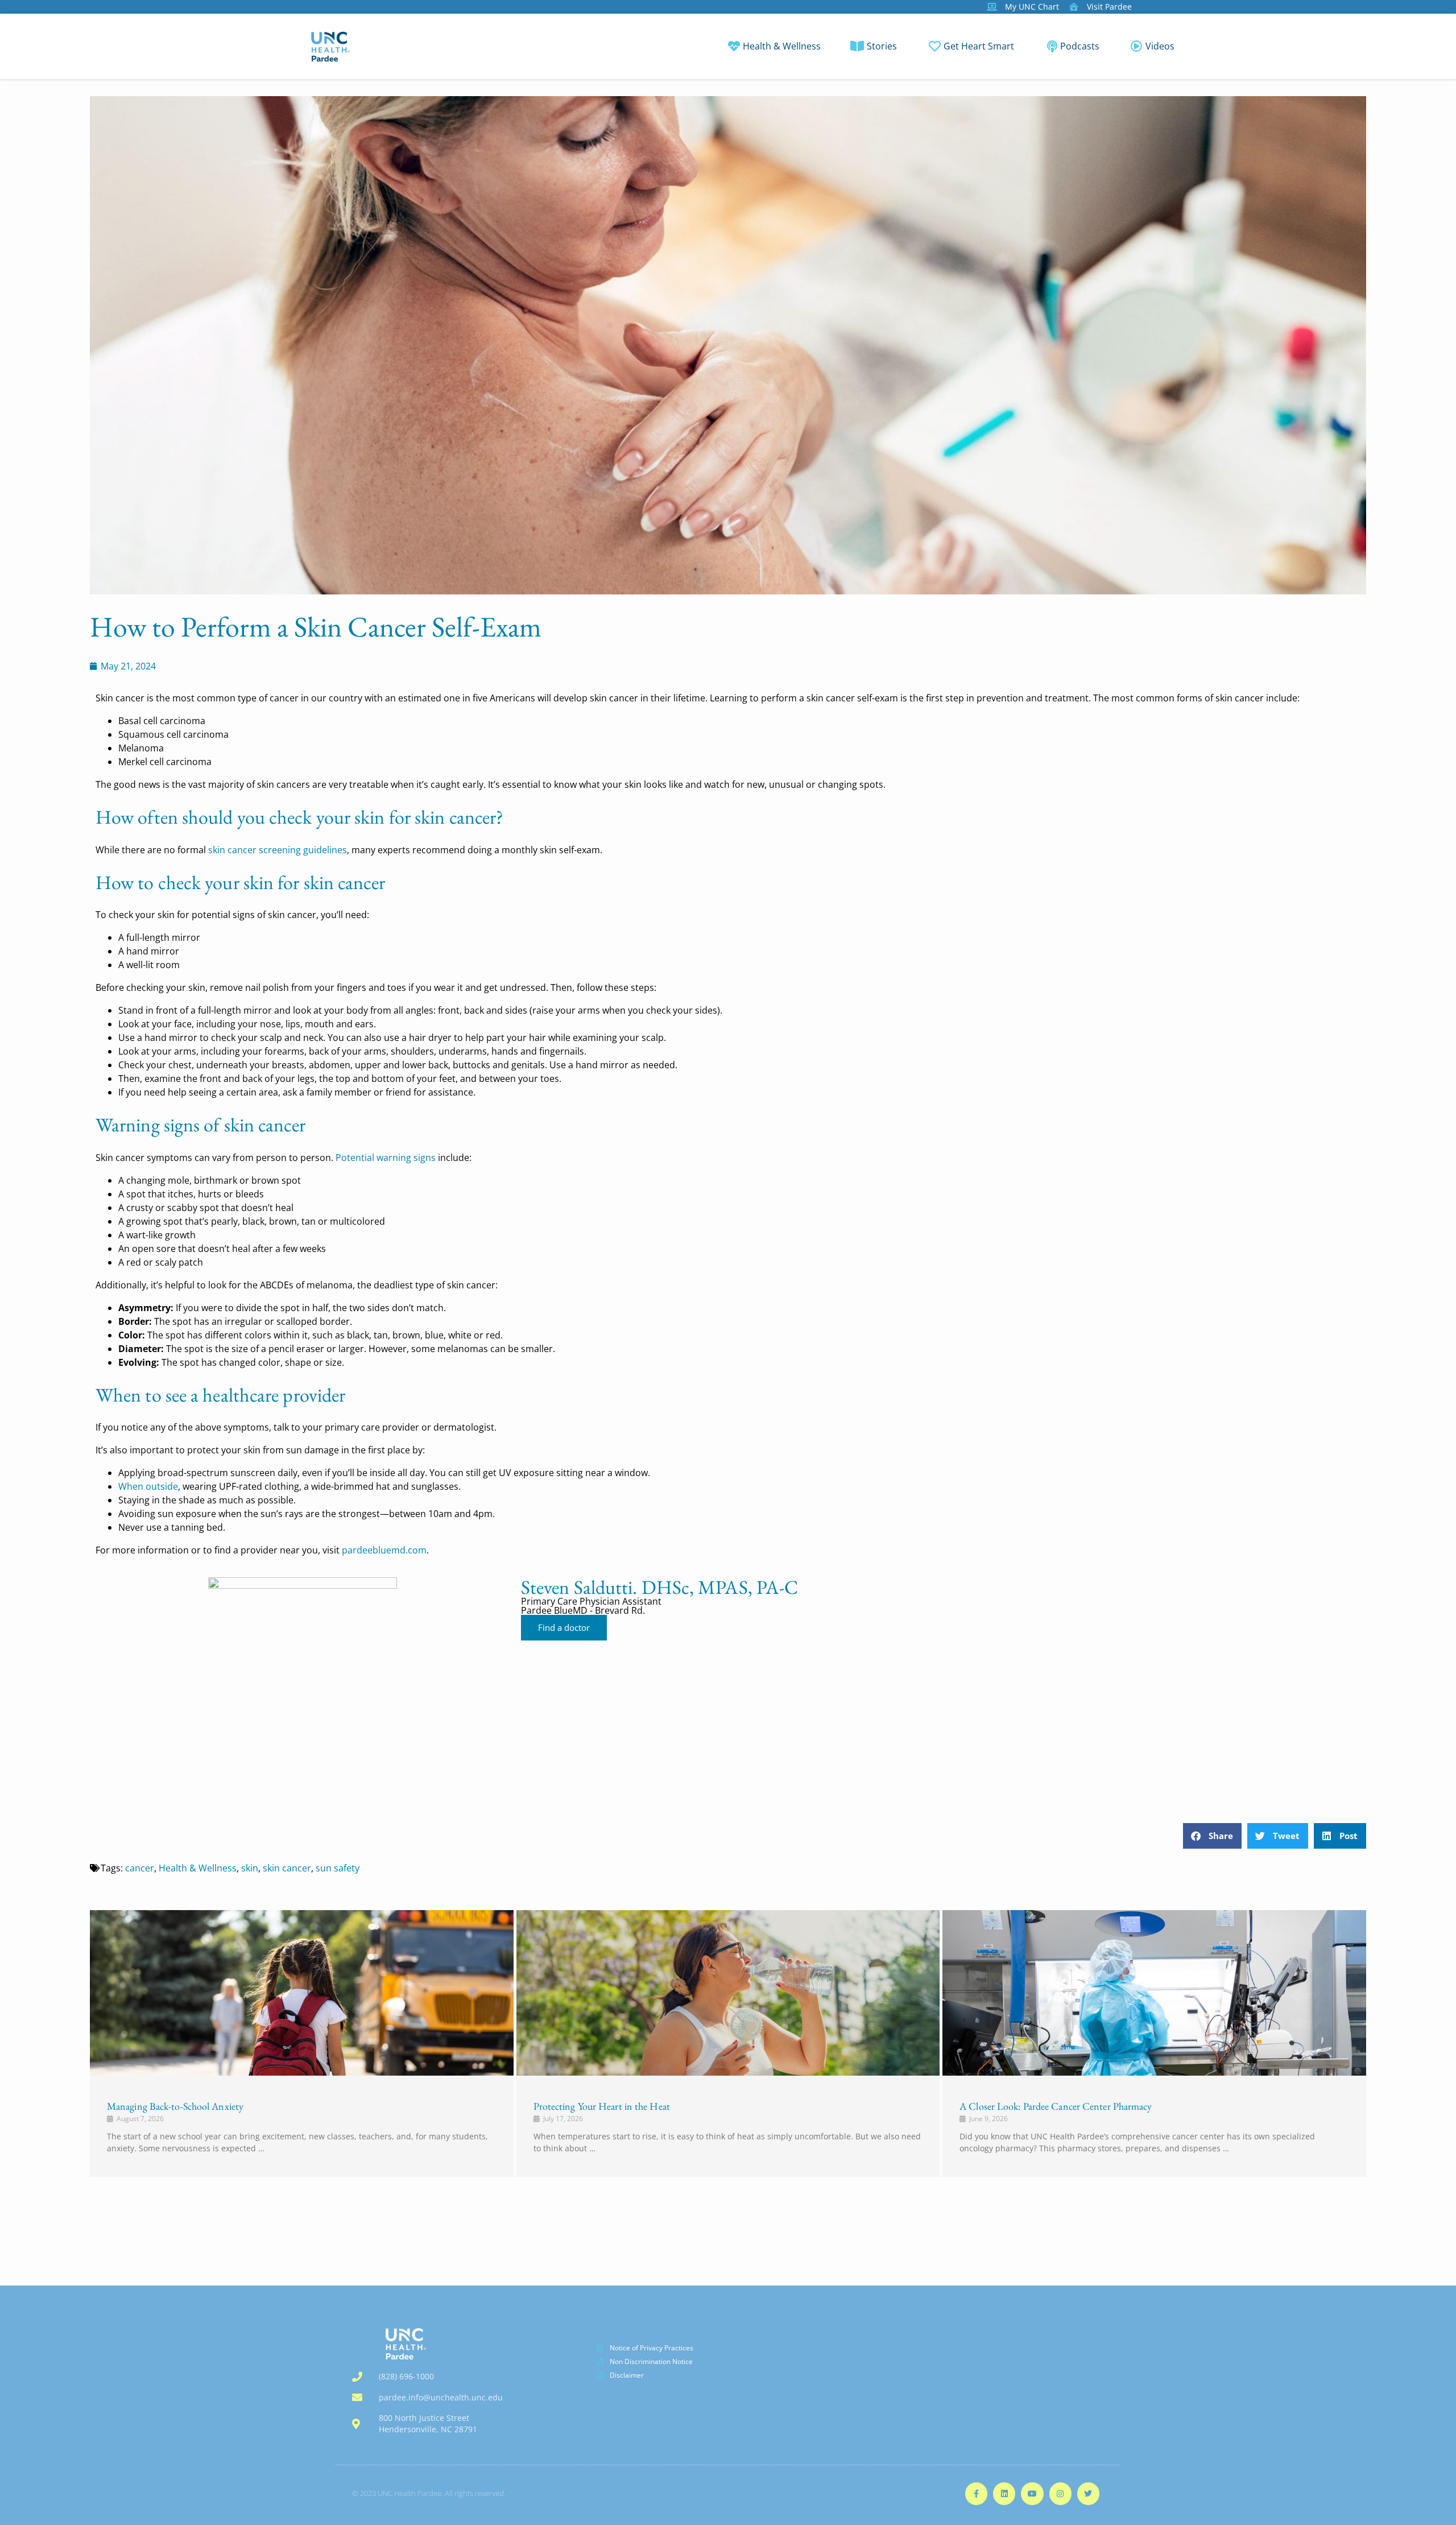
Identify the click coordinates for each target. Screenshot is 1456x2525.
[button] (1212, 1836)
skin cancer (287, 1868)
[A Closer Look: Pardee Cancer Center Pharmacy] (1154, 1993)
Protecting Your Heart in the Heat (602, 2106)
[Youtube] (1032, 2493)
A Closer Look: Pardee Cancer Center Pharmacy (1056, 2106)
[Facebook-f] (976, 2493)
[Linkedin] (1004, 2493)
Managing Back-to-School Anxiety (175, 2106)
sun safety (338, 1868)
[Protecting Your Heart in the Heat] (728, 1993)
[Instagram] (1060, 2493)
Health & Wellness (198, 1868)
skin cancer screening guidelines (278, 850)
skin (250, 1868)
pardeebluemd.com (384, 1550)
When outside (148, 1486)
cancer (140, 1868)
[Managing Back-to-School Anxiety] (302, 1993)
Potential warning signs (386, 1158)
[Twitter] (1088, 2493)
